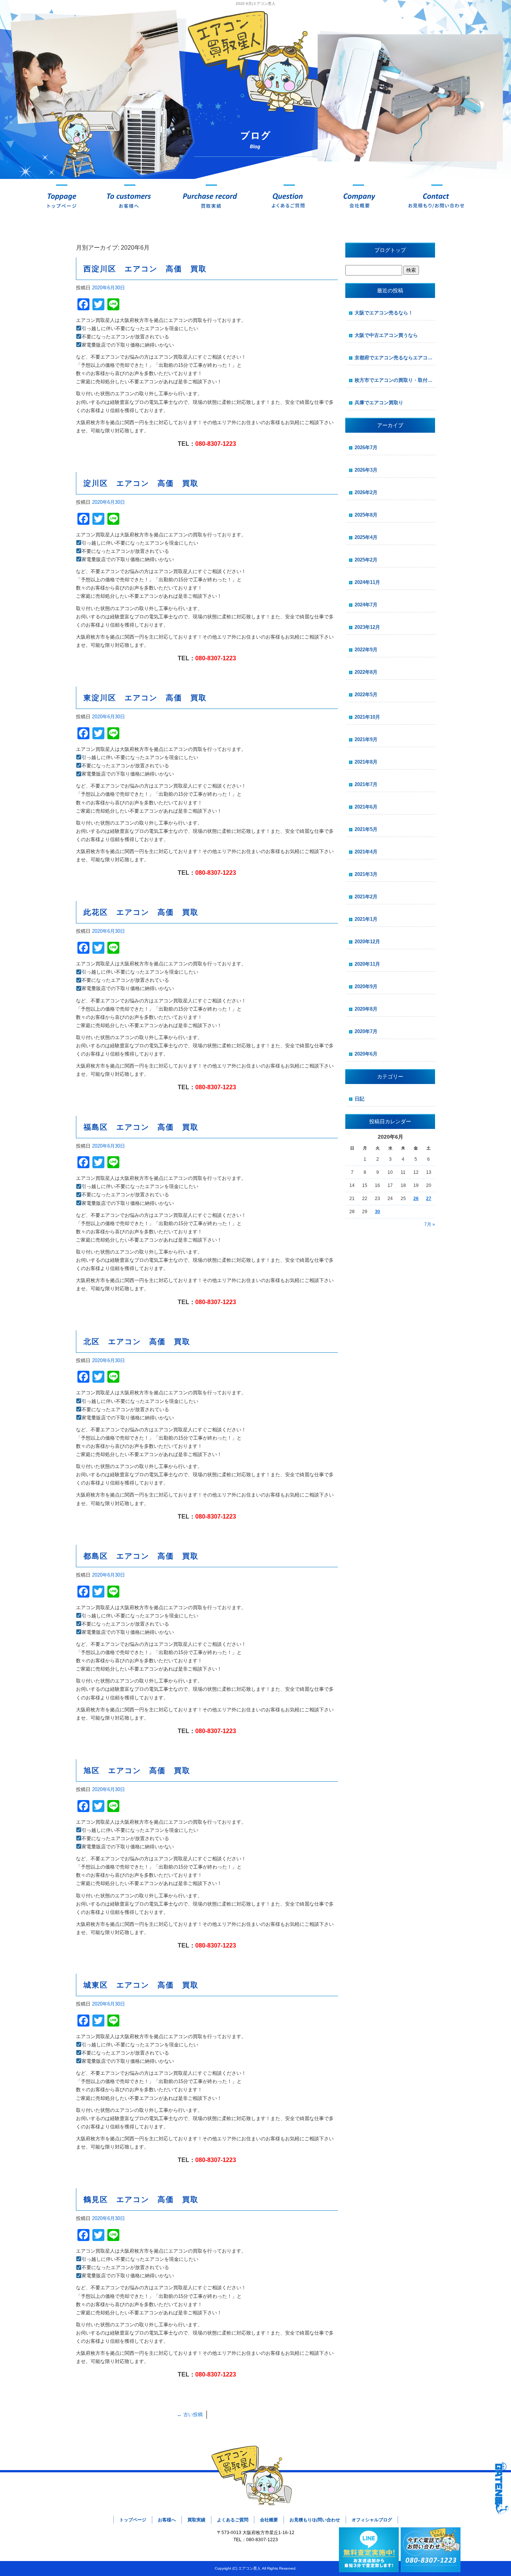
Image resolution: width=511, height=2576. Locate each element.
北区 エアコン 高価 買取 (137, 1342)
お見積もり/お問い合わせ (437, 200)
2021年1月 (366, 919)
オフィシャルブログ (372, 2520)
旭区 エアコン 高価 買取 (137, 1770)
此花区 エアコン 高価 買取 (141, 912)
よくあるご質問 (289, 200)
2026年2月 (366, 492)
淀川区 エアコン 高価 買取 (141, 483)
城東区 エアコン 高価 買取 (141, 1985)
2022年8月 (366, 672)
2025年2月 (366, 560)
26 (416, 1199)
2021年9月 (366, 739)
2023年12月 (367, 627)
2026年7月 (366, 447)
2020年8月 (366, 1009)
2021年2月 (366, 897)
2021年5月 (366, 829)
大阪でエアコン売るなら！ (384, 313)
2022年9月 (366, 650)
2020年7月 (366, 1031)
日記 (359, 1099)
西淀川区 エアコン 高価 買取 (145, 269)
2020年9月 (366, 986)
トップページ (62, 200)
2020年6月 (366, 1054)
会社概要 (358, 200)
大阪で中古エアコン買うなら (386, 335)
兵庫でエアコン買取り (379, 403)
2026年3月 (366, 470)
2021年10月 (367, 717)
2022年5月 (366, 695)
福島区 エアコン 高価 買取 (141, 1127)
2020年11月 (367, 964)
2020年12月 (367, 942)
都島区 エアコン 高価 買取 (141, 1556)
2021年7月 (366, 784)
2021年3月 (366, 874)
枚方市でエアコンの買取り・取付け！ (395, 380)
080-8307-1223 (216, 444)
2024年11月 (367, 582)
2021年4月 (366, 852)
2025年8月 (366, 515)
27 (429, 1199)
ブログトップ (390, 250)
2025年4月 (366, 537)
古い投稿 (190, 2414)
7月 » (430, 1224)
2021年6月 (366, 807)
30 (377, 1212)
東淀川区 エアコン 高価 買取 (145, 698)
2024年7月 (366, 605)
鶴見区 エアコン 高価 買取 (141, 2199)
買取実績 (211, 200)
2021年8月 (366, 762)
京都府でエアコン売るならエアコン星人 (395, 358)
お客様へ (130, 200)
